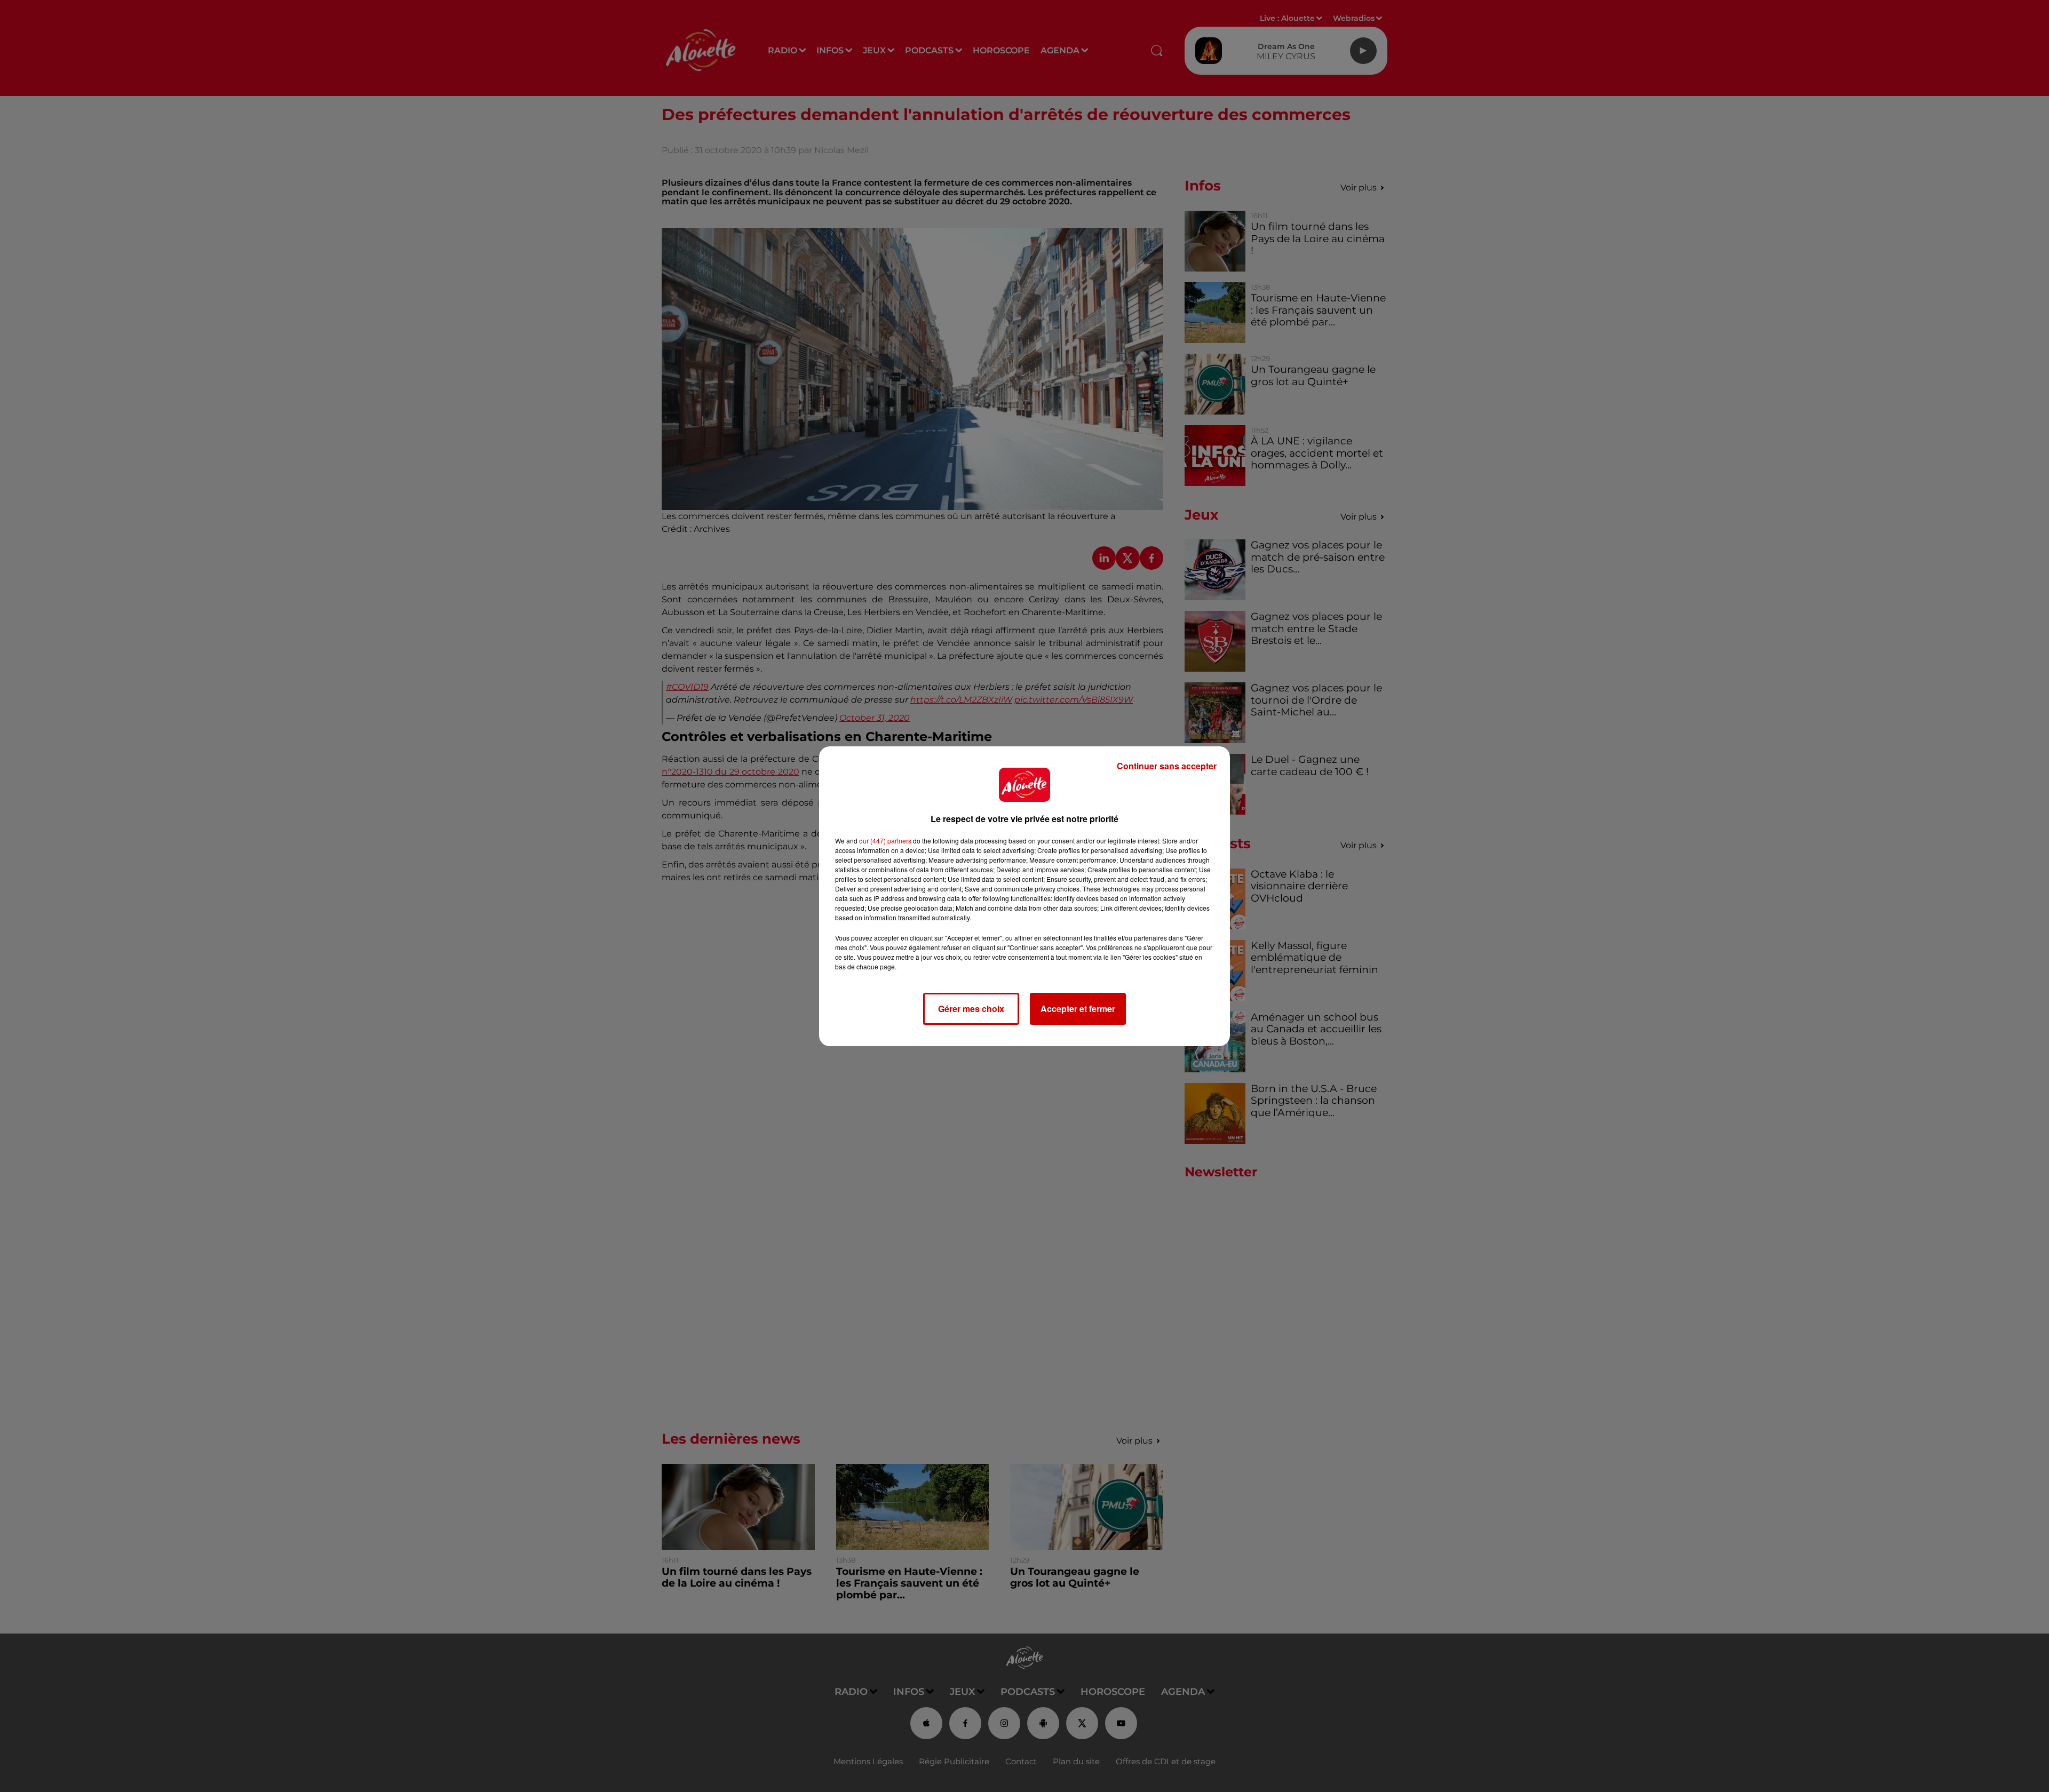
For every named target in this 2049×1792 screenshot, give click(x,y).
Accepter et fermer (1078, 1009)
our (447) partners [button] (885, 841)
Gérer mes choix (971, 1009)
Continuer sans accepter (1167, 766)
